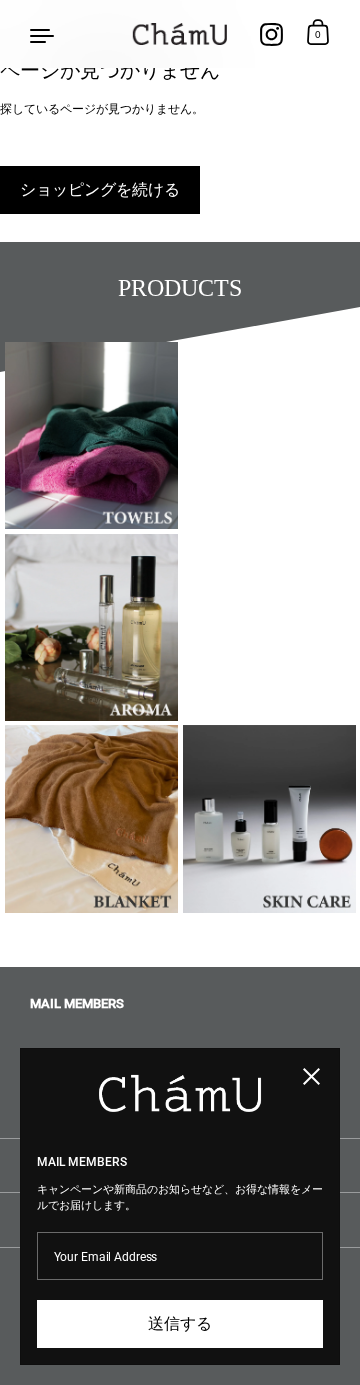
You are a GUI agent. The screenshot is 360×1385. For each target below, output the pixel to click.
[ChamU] (180, 34)
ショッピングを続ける (100, 189)
